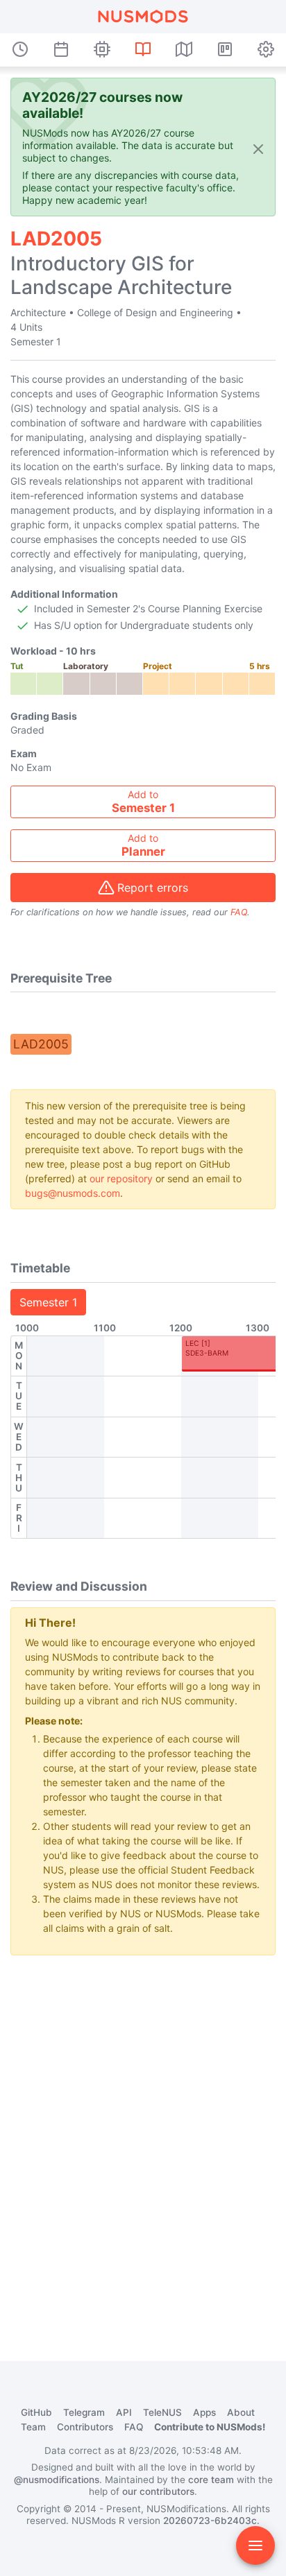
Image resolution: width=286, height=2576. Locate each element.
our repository (121, 1178)
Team (33, 2427)
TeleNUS (162, 2412)
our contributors (158, 2491)
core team (211, 2480)
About (241, 2412)
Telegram (84, 2412)
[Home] (143, 17)
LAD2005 (41, 1044)
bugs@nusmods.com (73, 1193)
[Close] (258, 148)
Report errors (153, 888)
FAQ (239, 912)
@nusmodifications (57, 2480)
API (124, 2412)
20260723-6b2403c (210, 2521)
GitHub (36, 2412)
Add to (143, 802)
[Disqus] (143, 2140)
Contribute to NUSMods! (210, 2427)
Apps (204, 2412)
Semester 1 (48, 1302)
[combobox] (143, 802)
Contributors (85, 2427)
